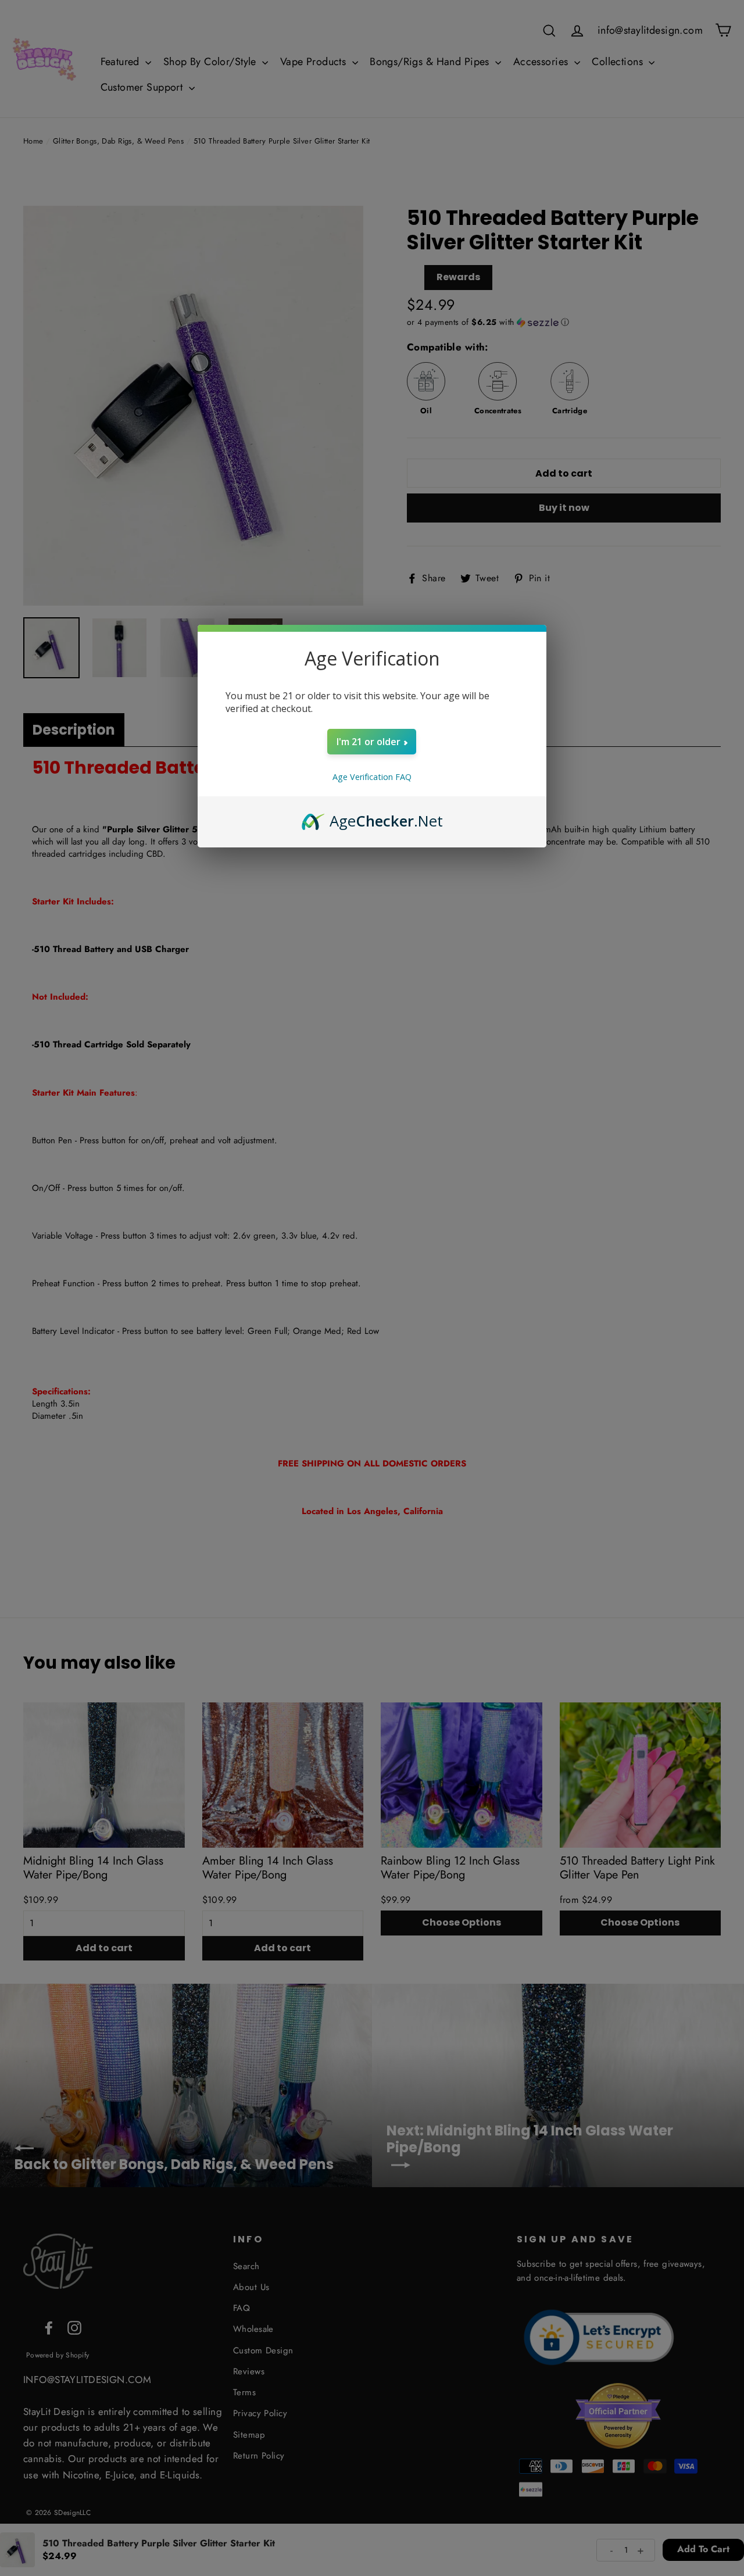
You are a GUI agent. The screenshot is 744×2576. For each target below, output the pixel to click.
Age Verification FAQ (372, 777)
